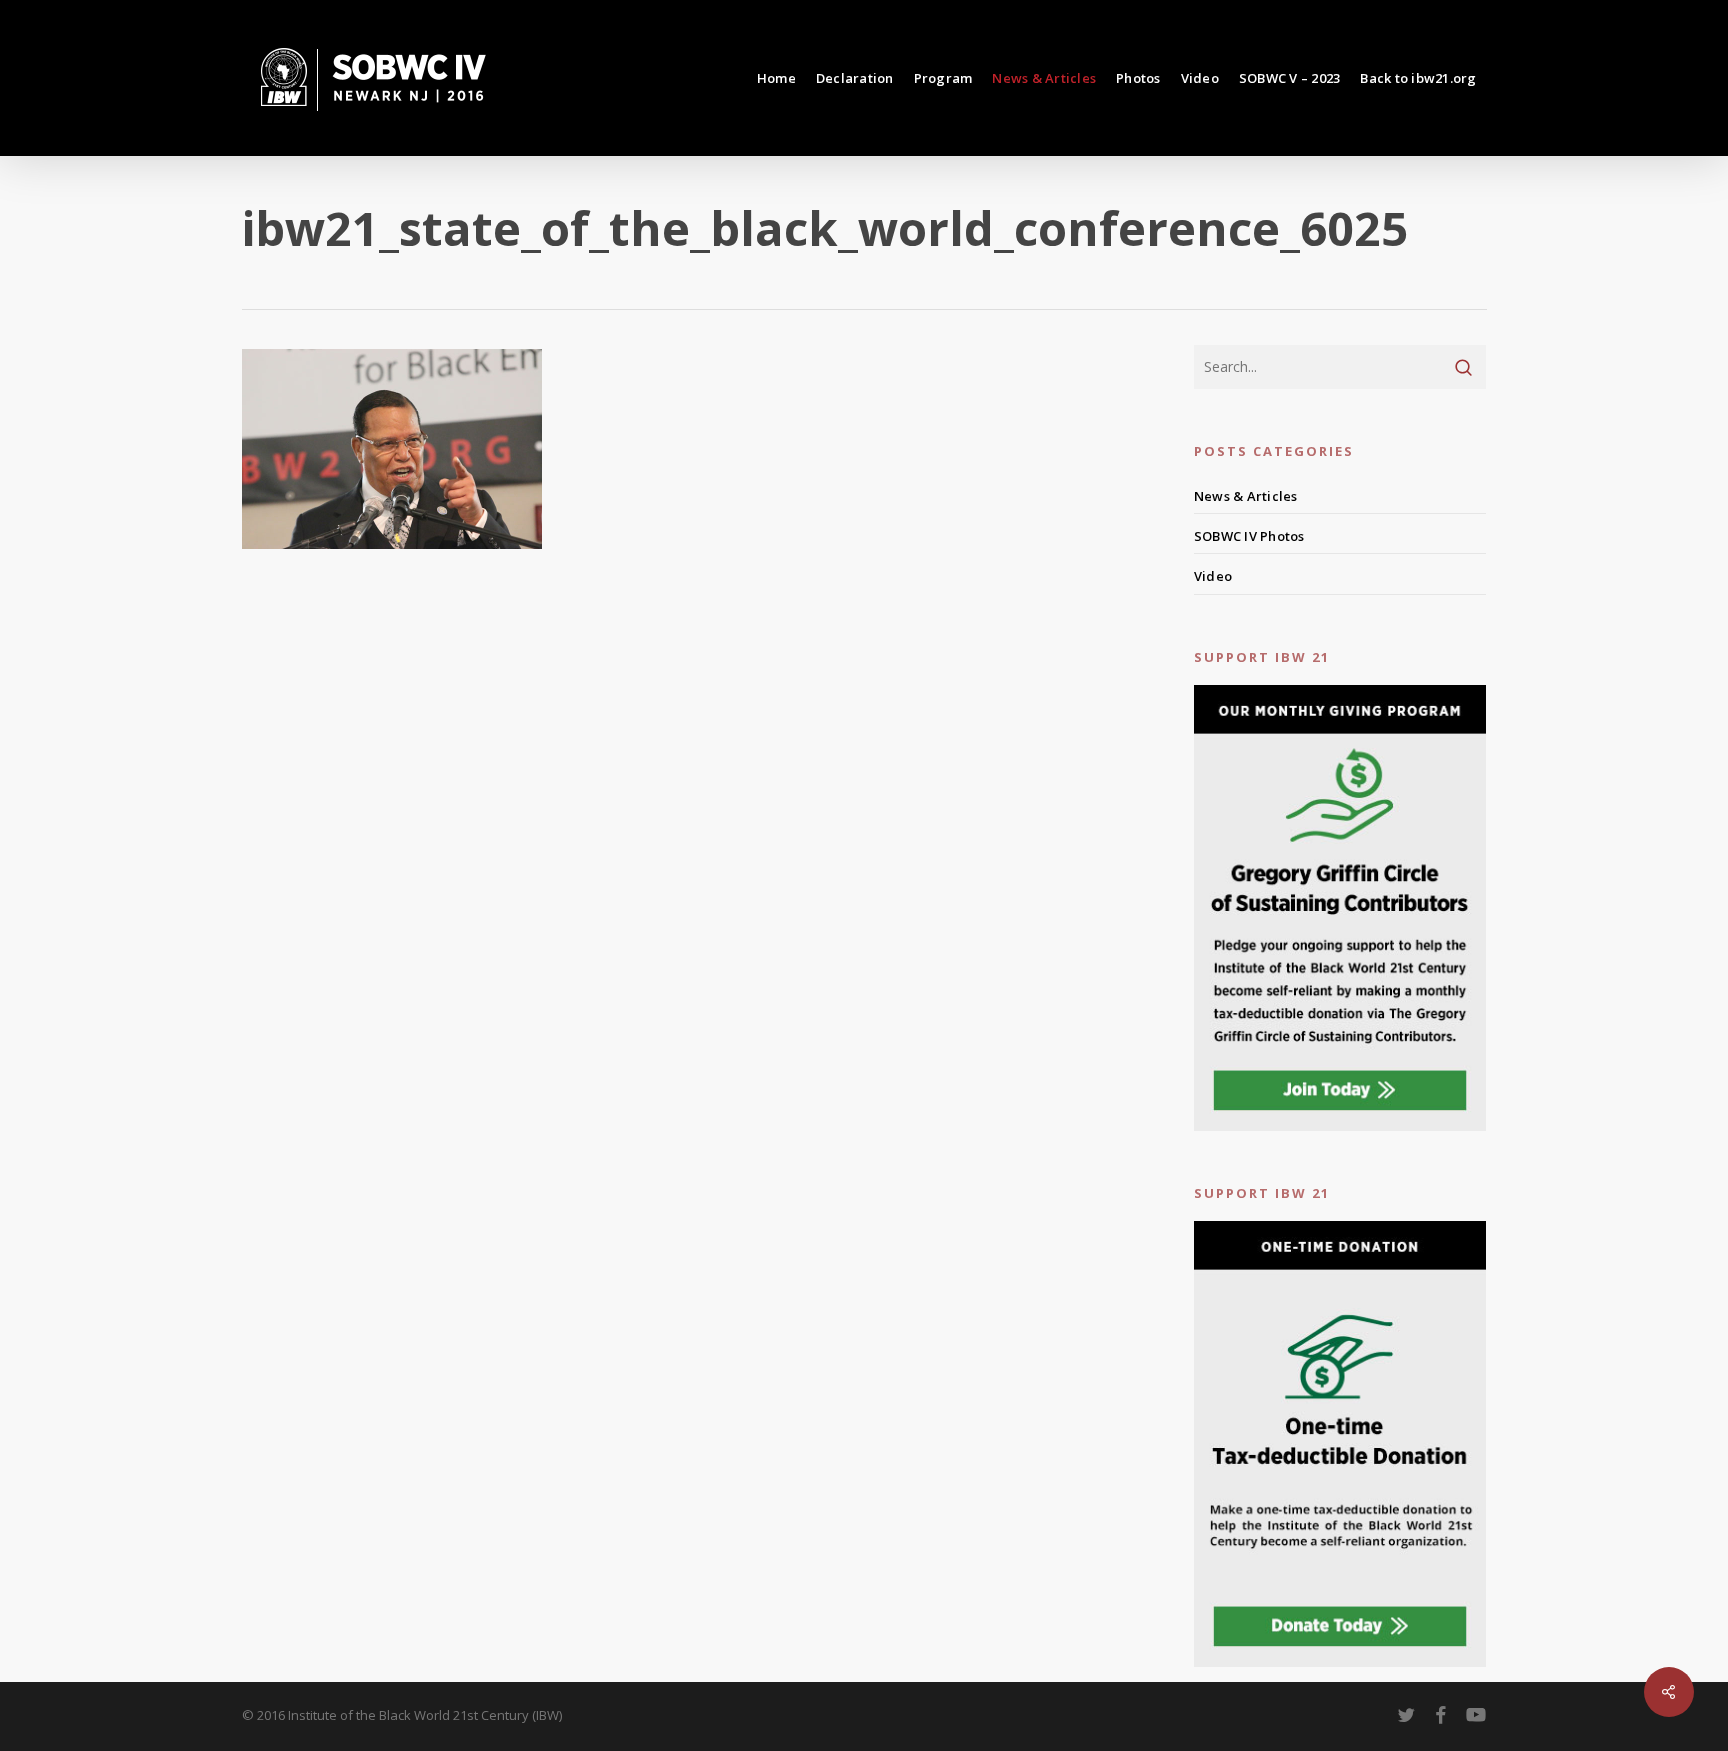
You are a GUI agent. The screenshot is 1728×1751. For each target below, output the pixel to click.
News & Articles (1246, 496)
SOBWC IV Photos (1249, 536)
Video (1213, 576)
